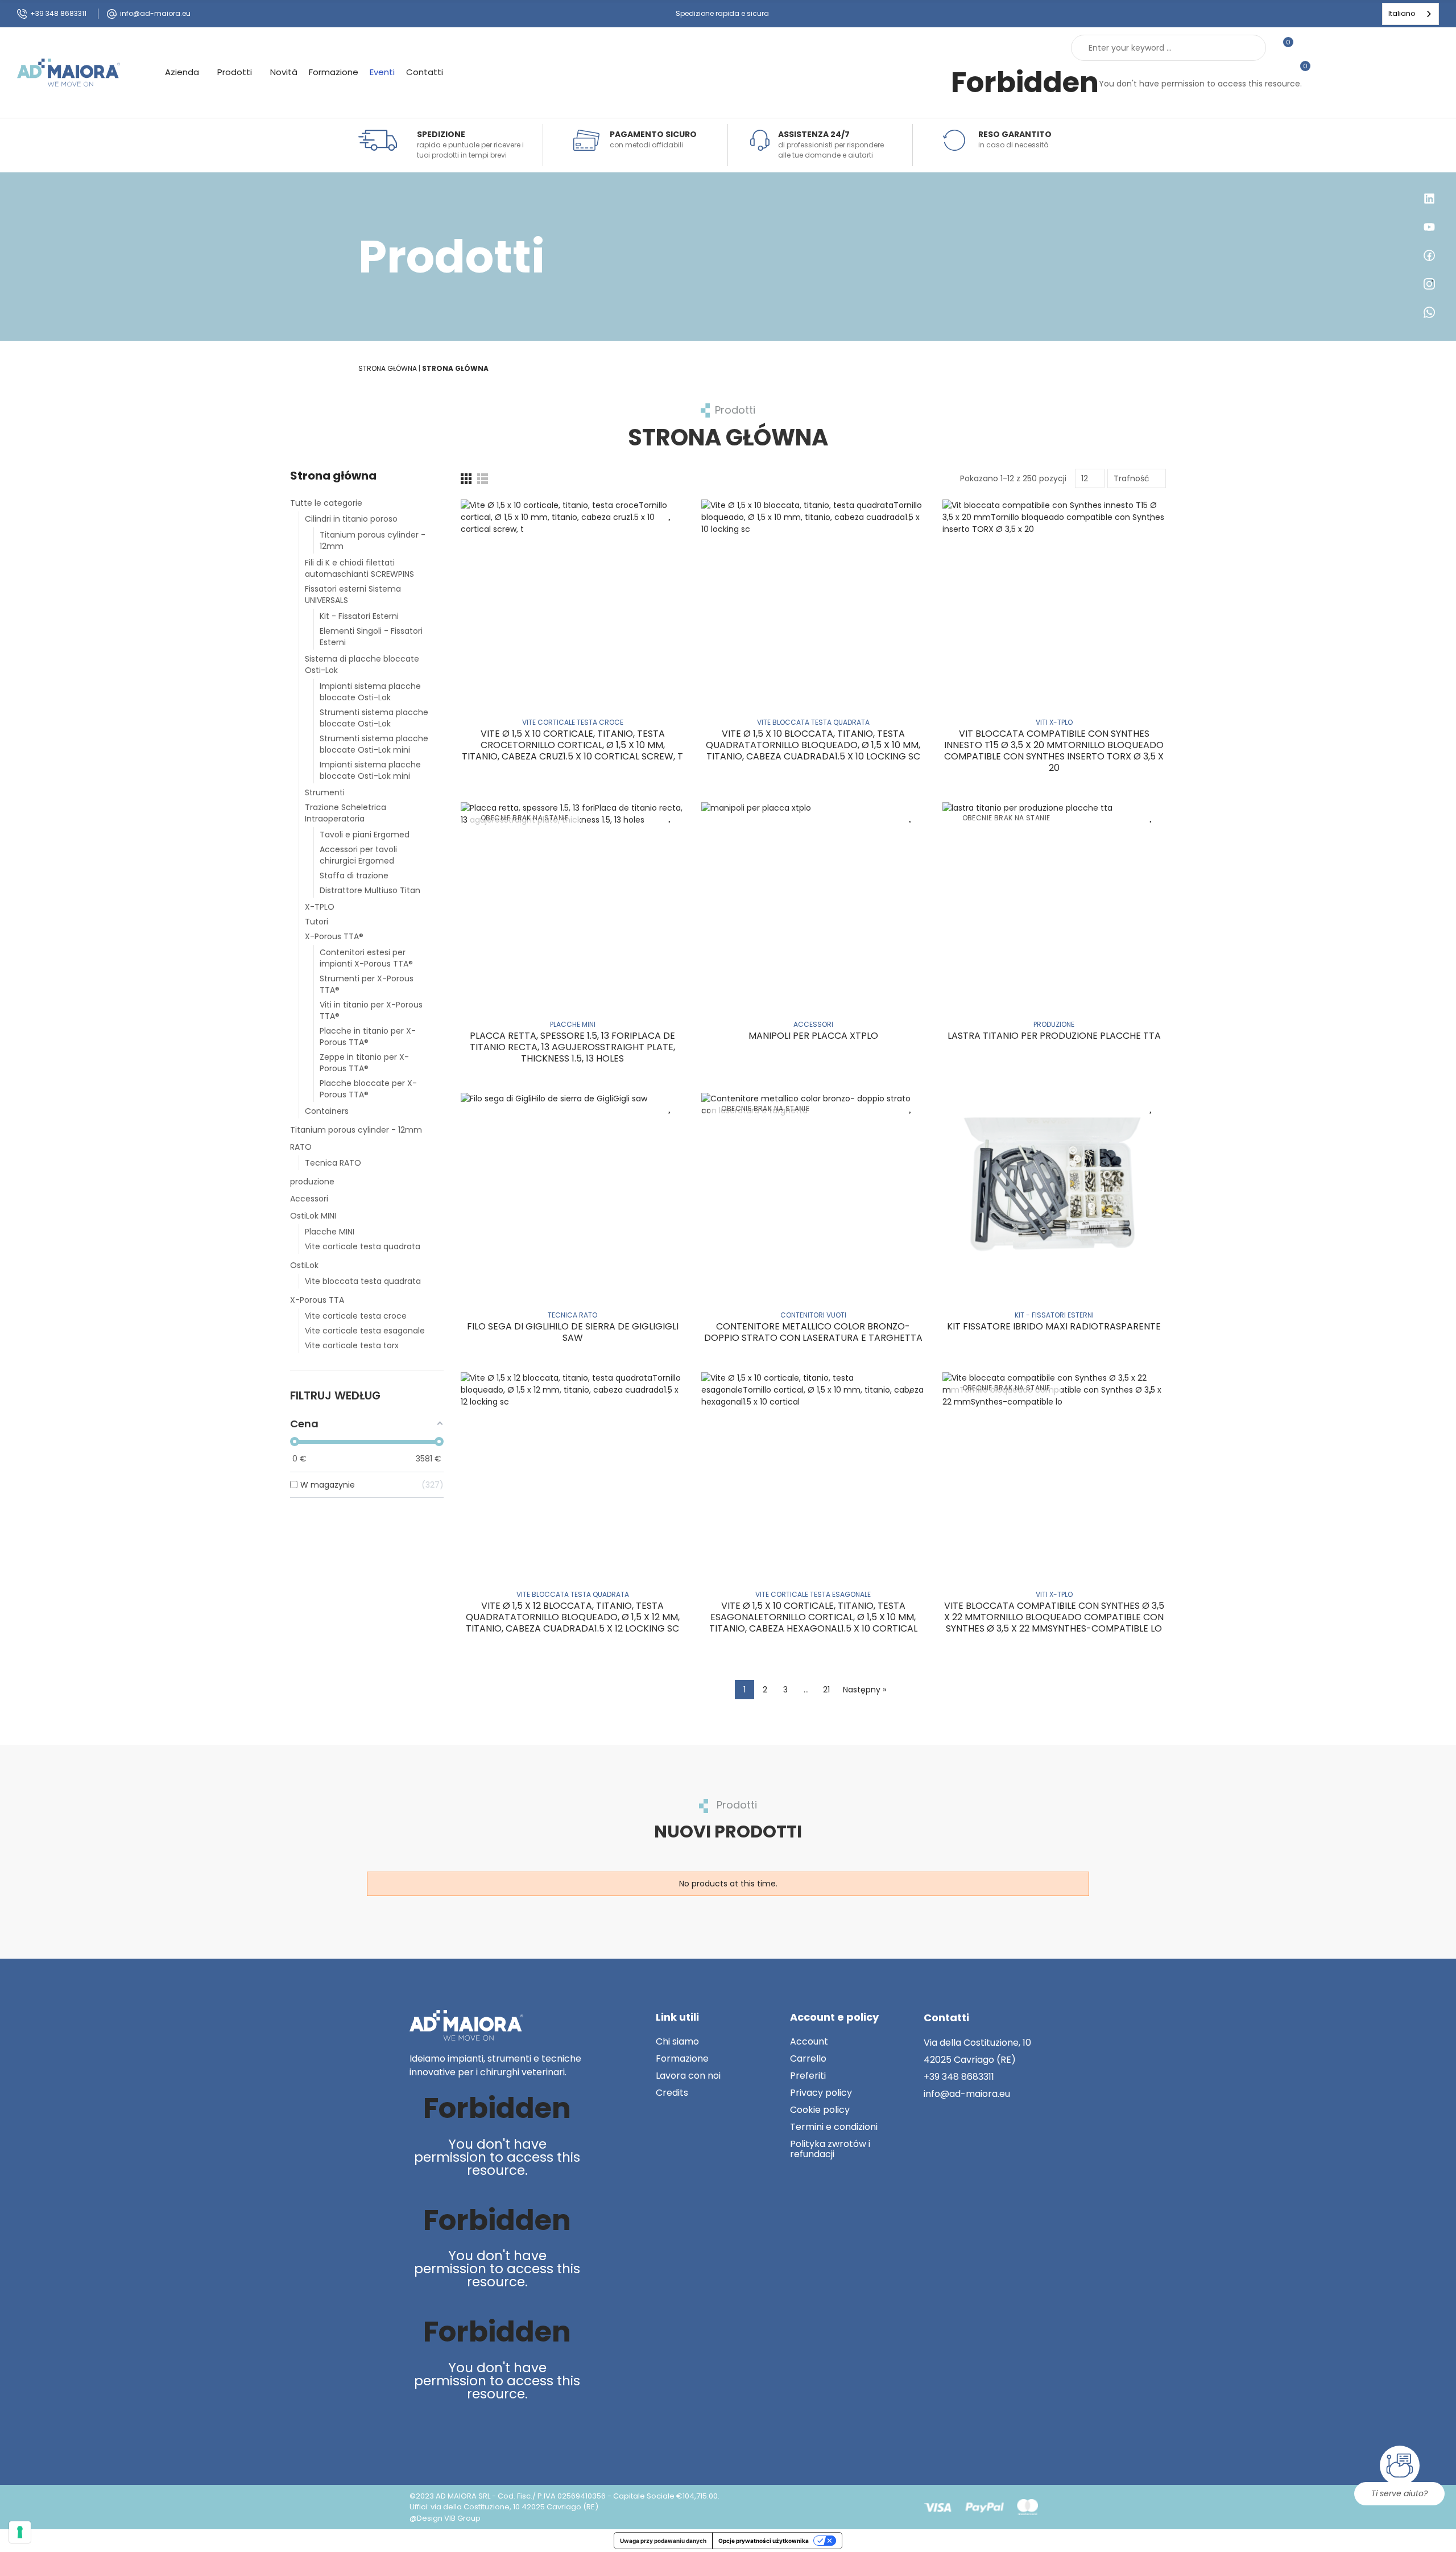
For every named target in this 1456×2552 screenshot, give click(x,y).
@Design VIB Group (445, 2518)
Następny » (864, 1690)
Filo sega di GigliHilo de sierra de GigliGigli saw (573, 1332)
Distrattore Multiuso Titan (370, 890)
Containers (327, 1111)
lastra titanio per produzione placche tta (1054, 1036)
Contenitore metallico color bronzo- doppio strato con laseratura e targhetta (813, 1332)
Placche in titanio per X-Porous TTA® (368, 1037)
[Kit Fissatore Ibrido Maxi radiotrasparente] (1054, 1188)
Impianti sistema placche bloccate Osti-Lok (370, 692)
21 (826, 1690)
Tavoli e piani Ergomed (365, 835)
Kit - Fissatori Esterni (359, 616)
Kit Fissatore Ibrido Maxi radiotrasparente (1054, 1326)
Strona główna (333, 476)
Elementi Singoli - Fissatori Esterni (371, 637)
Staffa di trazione (354, 876)
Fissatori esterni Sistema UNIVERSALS (353, 594)
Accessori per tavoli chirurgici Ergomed (358, 855)
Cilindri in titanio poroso (351, 519)
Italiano (1402, 13)
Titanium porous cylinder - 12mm (373, 540)
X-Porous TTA (317, 1300)
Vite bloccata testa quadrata (363, 1281)
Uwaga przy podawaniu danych (663, 2541)
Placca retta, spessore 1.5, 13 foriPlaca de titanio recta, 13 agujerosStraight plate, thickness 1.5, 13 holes (572, 1047)
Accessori (309, 1199)
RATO (301, 1147)
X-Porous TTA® (334, 936)
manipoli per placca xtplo (813, 1036)
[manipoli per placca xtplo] (813, 897)
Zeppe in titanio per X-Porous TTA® (364, 1063)
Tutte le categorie (326, 503)
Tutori (317, 922)
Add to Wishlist (670, 514)
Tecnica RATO (333, 1163)
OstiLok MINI (313, 1216)
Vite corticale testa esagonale (365, 1331)
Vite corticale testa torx (352, 1345)
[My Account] (1308, 48)
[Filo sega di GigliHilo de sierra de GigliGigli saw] (572, 1188)
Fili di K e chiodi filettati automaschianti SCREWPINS (359, 568)
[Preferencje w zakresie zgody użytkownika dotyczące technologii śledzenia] (20, 2532)
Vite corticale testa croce (356, 1316)
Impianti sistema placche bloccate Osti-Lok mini (370, 770)
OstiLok (304, 1265)
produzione (312, 1182)
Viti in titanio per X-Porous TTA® (371, 1010)
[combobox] (1410, 14)
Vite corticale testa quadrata (363, 1246)
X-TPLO (320, 907)
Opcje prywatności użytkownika (764, 2541)
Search (1248, 48)
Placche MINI (330, 1232)
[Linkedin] (420, 2433)
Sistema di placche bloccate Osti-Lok (362, 664)
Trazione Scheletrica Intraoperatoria (346, 813)
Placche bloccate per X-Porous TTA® (368, 1089)
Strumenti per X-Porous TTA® (367, 984)
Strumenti (325, 792)
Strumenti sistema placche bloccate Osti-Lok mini (374, 744)
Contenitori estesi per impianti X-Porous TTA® (366, 958)
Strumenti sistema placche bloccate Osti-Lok (374, 718)
